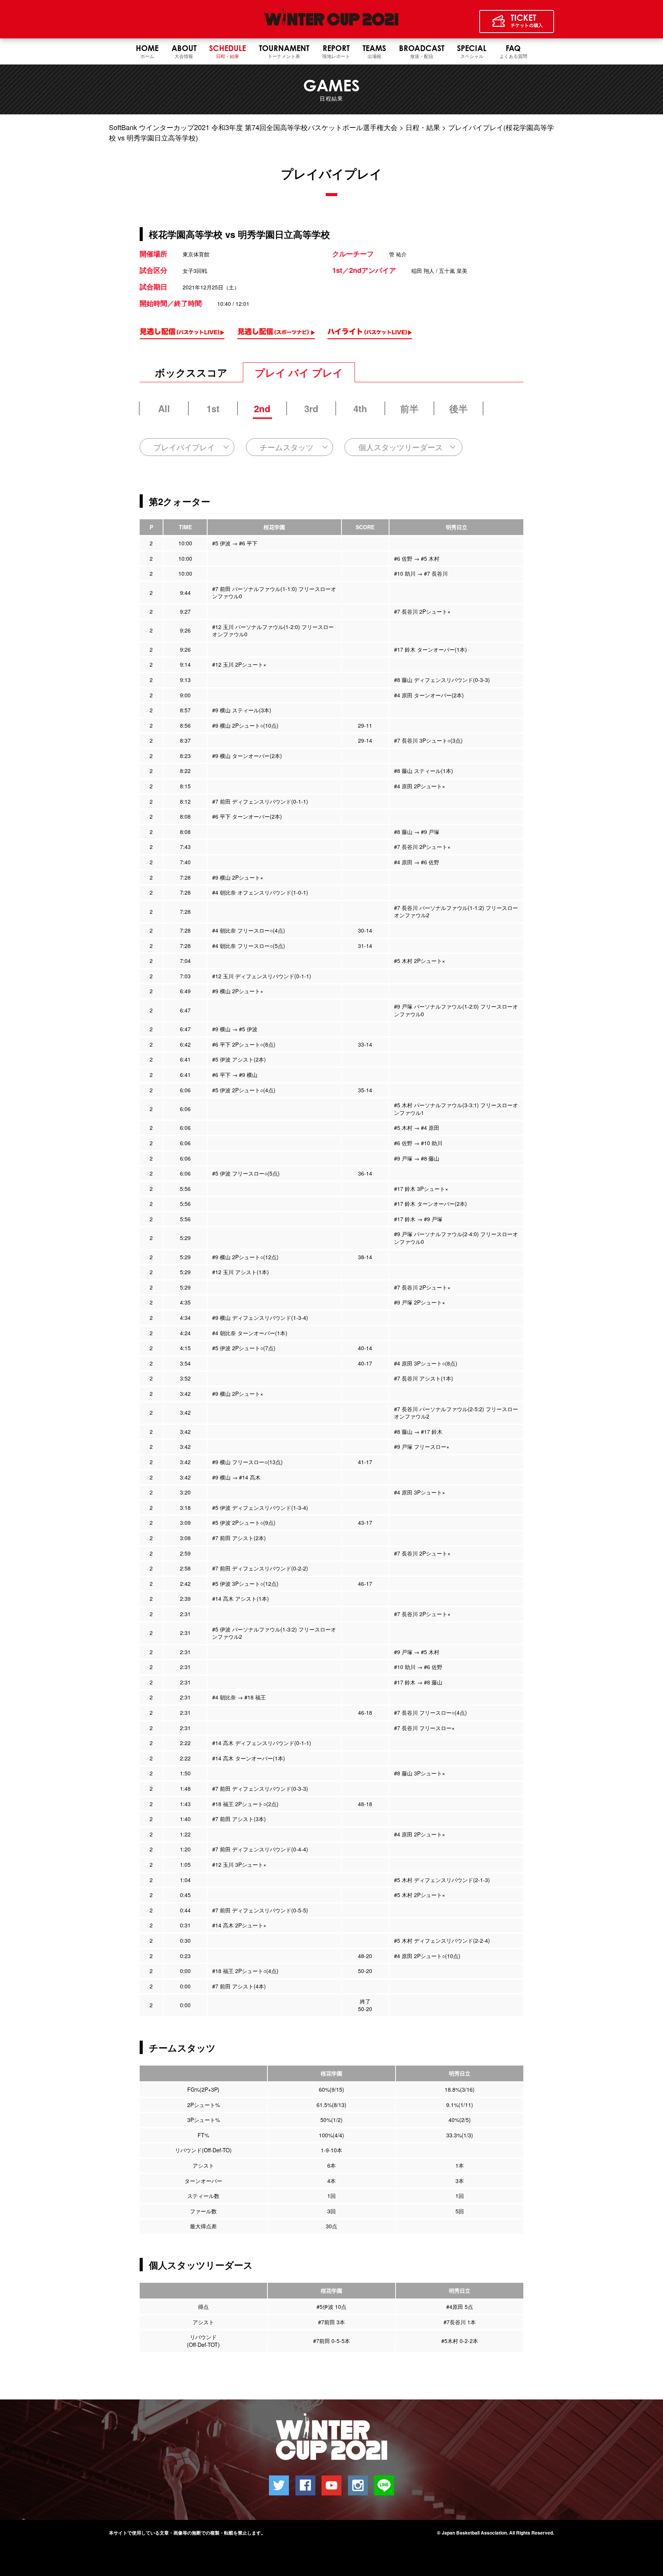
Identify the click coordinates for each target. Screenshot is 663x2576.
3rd (311, 408)
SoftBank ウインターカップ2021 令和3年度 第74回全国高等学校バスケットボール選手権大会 (253, 127)
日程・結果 (423, 127)
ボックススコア (191, 372)
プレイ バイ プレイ (299, 372)
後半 (458, 408)
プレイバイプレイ (184, 447)
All (164, 408)
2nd (262, 408)
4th (360, 408)
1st (213, 408)
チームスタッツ (287, 447)
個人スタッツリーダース (401, 447)
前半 (409, 408)
